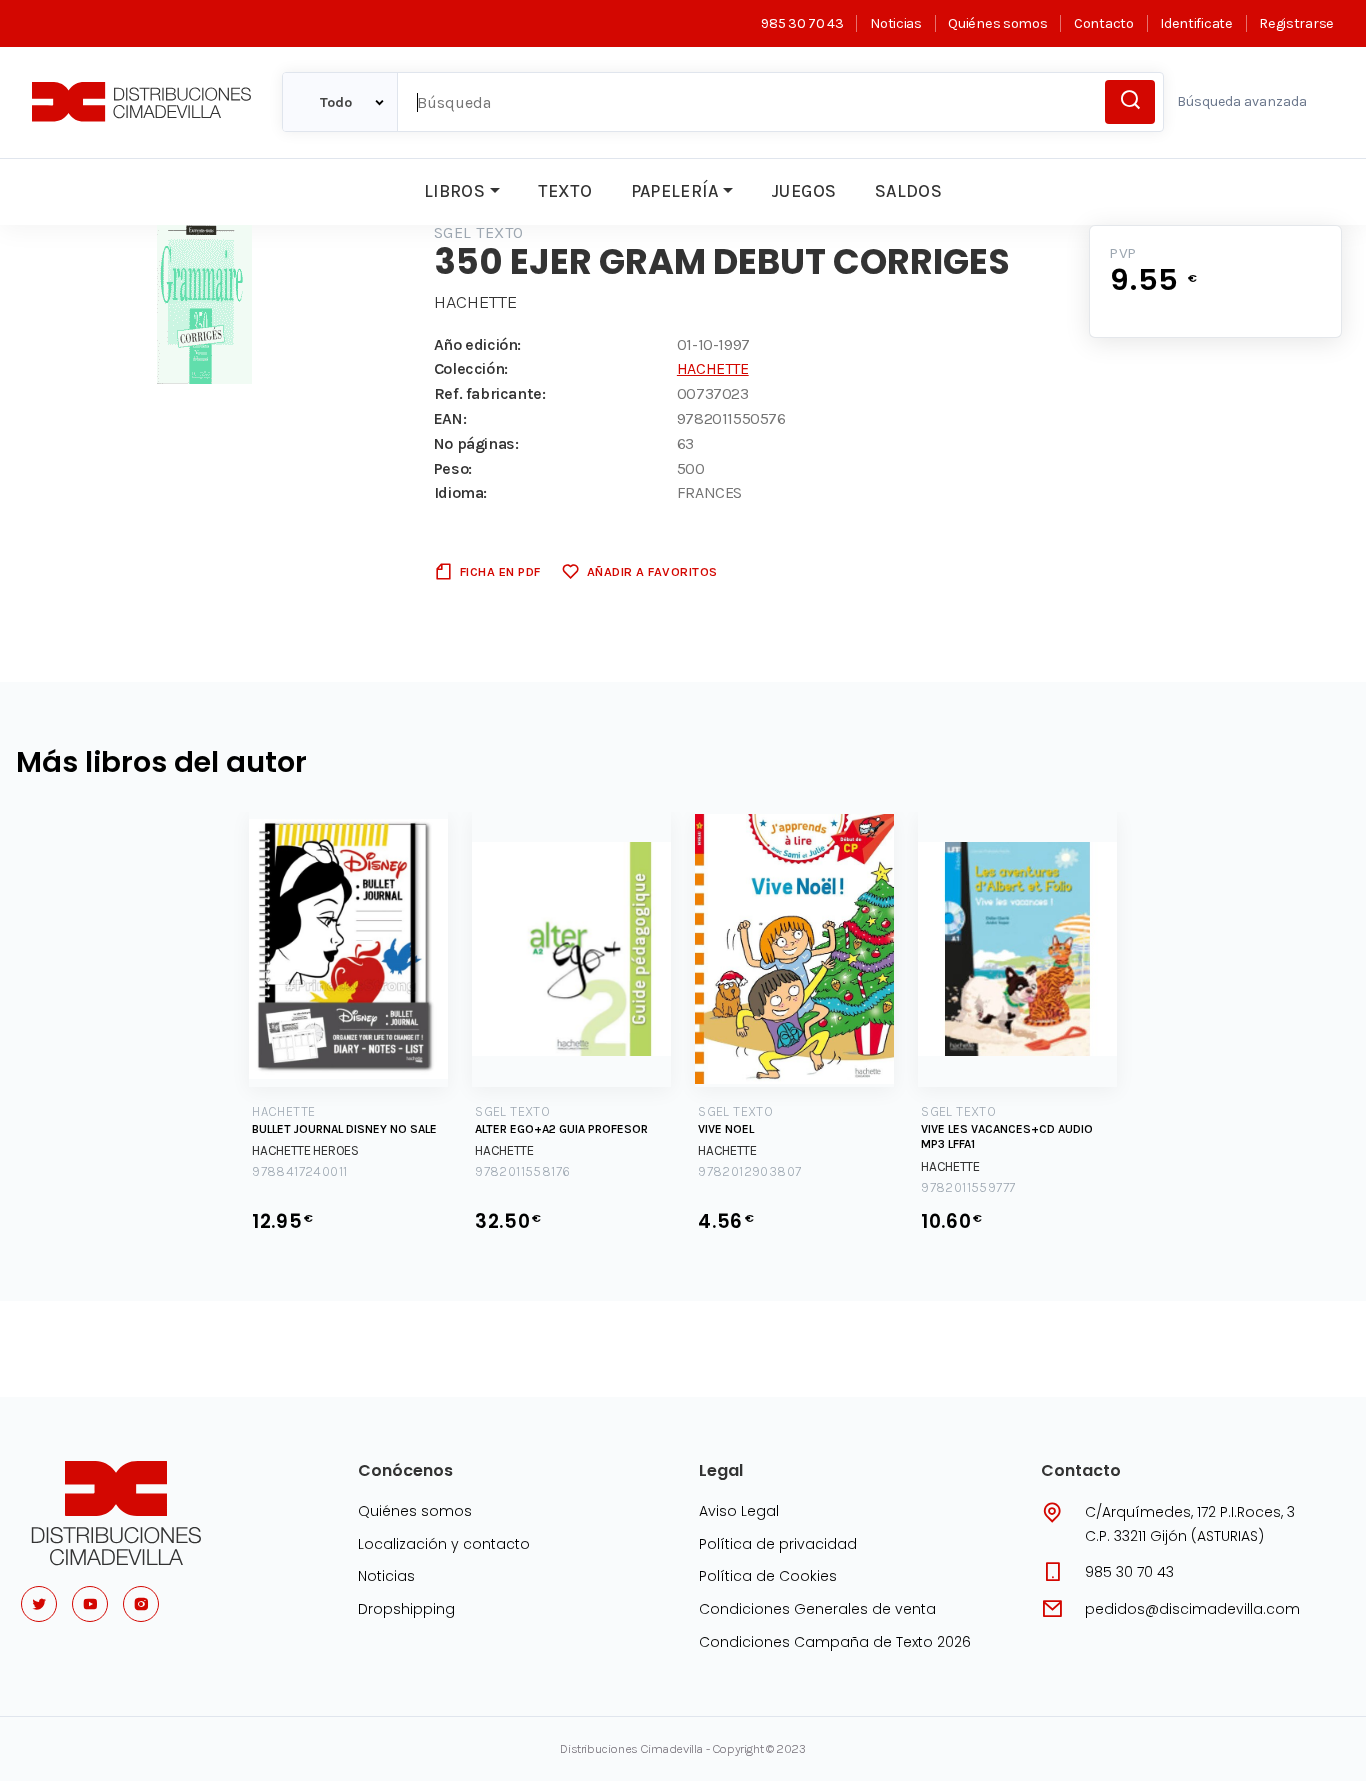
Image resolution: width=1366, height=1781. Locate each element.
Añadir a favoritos (652, 571)
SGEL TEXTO (479, 232)
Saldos (908, 191)
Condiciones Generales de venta (817, 1609)
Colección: (471, 368)
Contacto (1103, 23)
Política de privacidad (778, 1544)
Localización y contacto (444, 1544)
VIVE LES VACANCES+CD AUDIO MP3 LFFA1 (1007, 1137)
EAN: (450, 418)
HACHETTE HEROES (305, 1150)
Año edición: (477, 344)
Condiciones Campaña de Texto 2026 (835, 1642)
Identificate (1196, 23)
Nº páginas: (476, 443)
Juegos (803, 191)
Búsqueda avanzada (1242, 101)
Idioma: (460, 492)
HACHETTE (475, 302)
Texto (565, 191)
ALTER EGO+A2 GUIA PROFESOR (561, 1129)
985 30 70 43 (802, 23)
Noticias (895, 23)
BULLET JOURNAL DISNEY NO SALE (344, 1129)
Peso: (453, 468)
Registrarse (1296, 23)
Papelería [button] (675, 191)
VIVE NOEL (726, 1129)
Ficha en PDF (500, 571)
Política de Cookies (768, 1576)
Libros (454, 191)
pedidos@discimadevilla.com (1192, 1609)
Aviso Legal (739, 1511)
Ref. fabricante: (490, 393)
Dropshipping (406, 1609)
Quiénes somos (997, 23)
